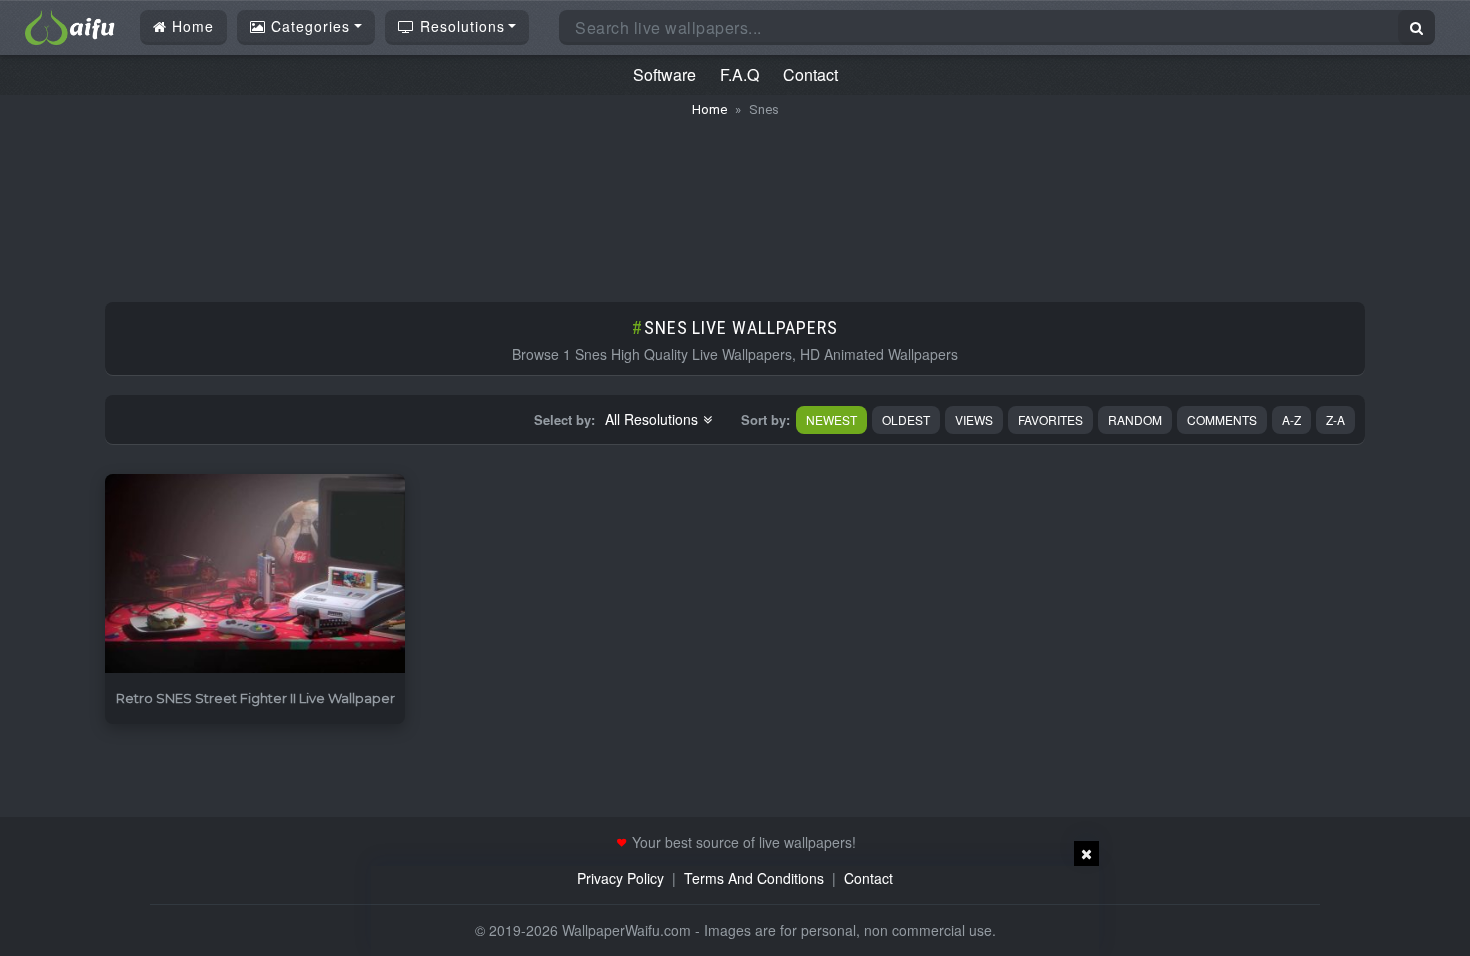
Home (190, 26)
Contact (810, 74)
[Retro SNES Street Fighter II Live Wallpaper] (255, 574)
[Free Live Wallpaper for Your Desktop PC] (70, 25)
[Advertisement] (735, 200)
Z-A (1335, 419)
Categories (308, 26)
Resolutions (460, 26)
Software (664, 74)
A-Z (1291, 419)
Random (1135, 419)
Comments (1222, 419)
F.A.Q (739, 74)
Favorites (1050, 419)
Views (974, 419)
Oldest (906, 419)
